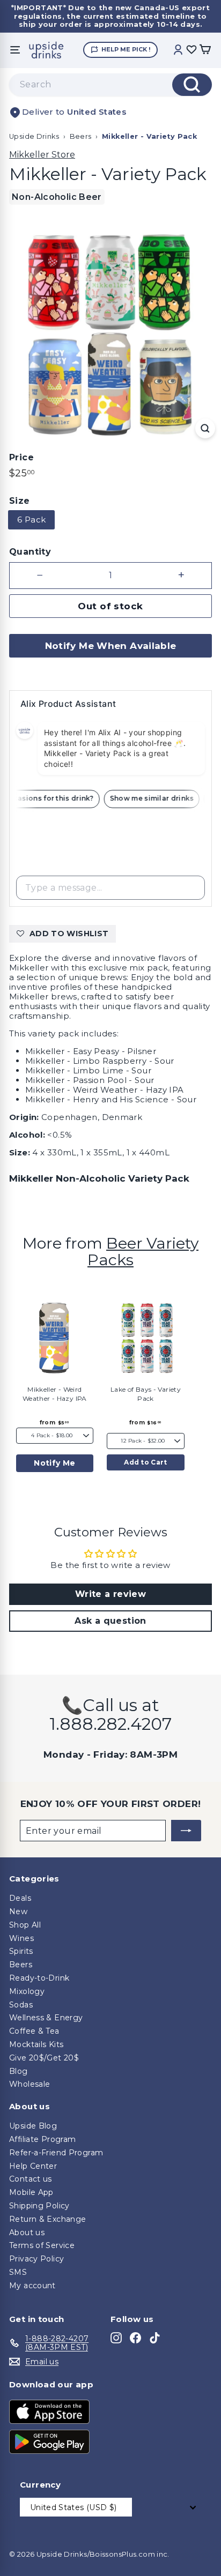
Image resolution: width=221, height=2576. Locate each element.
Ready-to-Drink (39, 1978)
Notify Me (54, 1463)
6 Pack (31, 520)
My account (32, 2286)
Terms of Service (42, 2245)
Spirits (21, 1951)
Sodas (21, 2005)
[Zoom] (205, 428)
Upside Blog (33, 2126)
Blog (19, 2071)
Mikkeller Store (42, 155)
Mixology (27, 1991)
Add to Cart (145, 1462)
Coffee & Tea (34, 2031)
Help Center (33, 2166)
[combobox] (110, 85)
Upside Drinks (34, 136)
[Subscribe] (186, 1831)
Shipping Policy (39, 2206)
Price (21, 457)
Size (20, 501)
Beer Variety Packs (143, 1251)
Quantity (30, 552)
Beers (81, 136)
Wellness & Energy (46, 2018)
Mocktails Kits (36, 2044)
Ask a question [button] (110, 1621)
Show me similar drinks (156, 798)
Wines (21, 1938)
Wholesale (30, 2084)
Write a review (110, 1594)
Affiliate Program (42, 2139)
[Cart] (205, 50)
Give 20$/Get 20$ (44, 2058)
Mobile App (31, 2192)
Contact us (31, 2179)
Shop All (25, 1925)
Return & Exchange (47, 2219)
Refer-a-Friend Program (56, 2153)
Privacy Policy (36, 2259)
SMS (18, 2272)
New (18, 1912)
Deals (20, 1898)
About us (27, 2232)
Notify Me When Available (111, 646)
